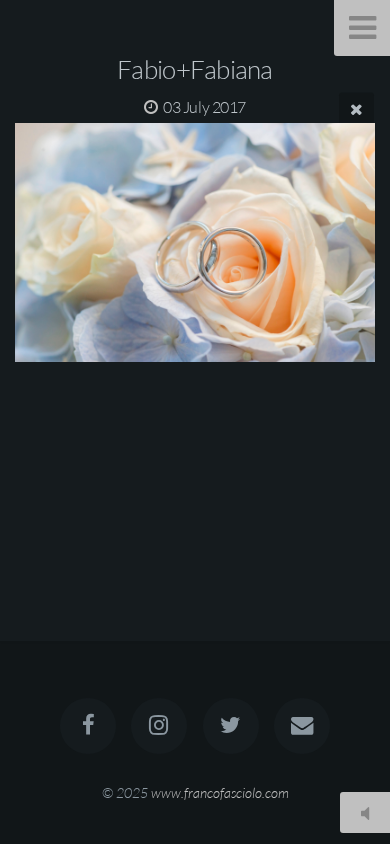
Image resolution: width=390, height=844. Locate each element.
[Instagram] (159, 726)
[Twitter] (231, 726)
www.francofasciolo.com (220, 792)
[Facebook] (88, 726)
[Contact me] (302, 726)
